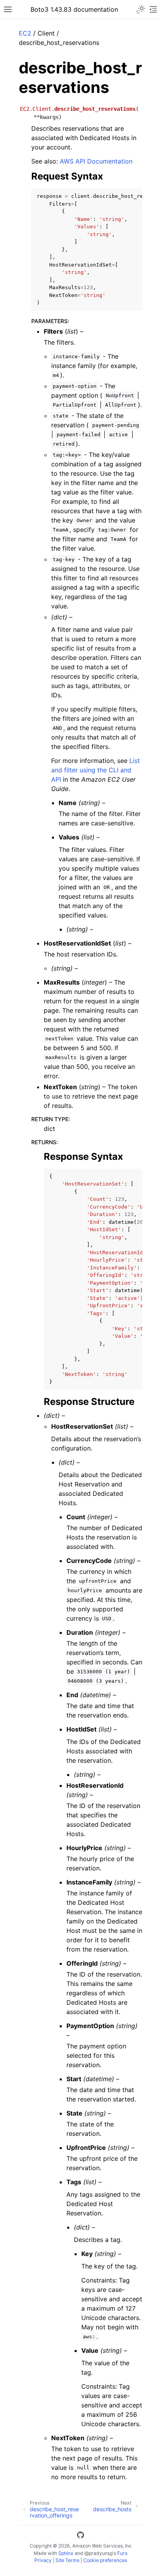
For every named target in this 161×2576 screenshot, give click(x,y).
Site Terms (67, 2560)
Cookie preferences (105, 2560)
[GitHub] (80, 2536)
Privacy (43, 2560)
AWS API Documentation (96, 161)
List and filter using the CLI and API (96, 770)
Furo (122, 2553)
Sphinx (66, 2553)
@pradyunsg (98, 2553)
